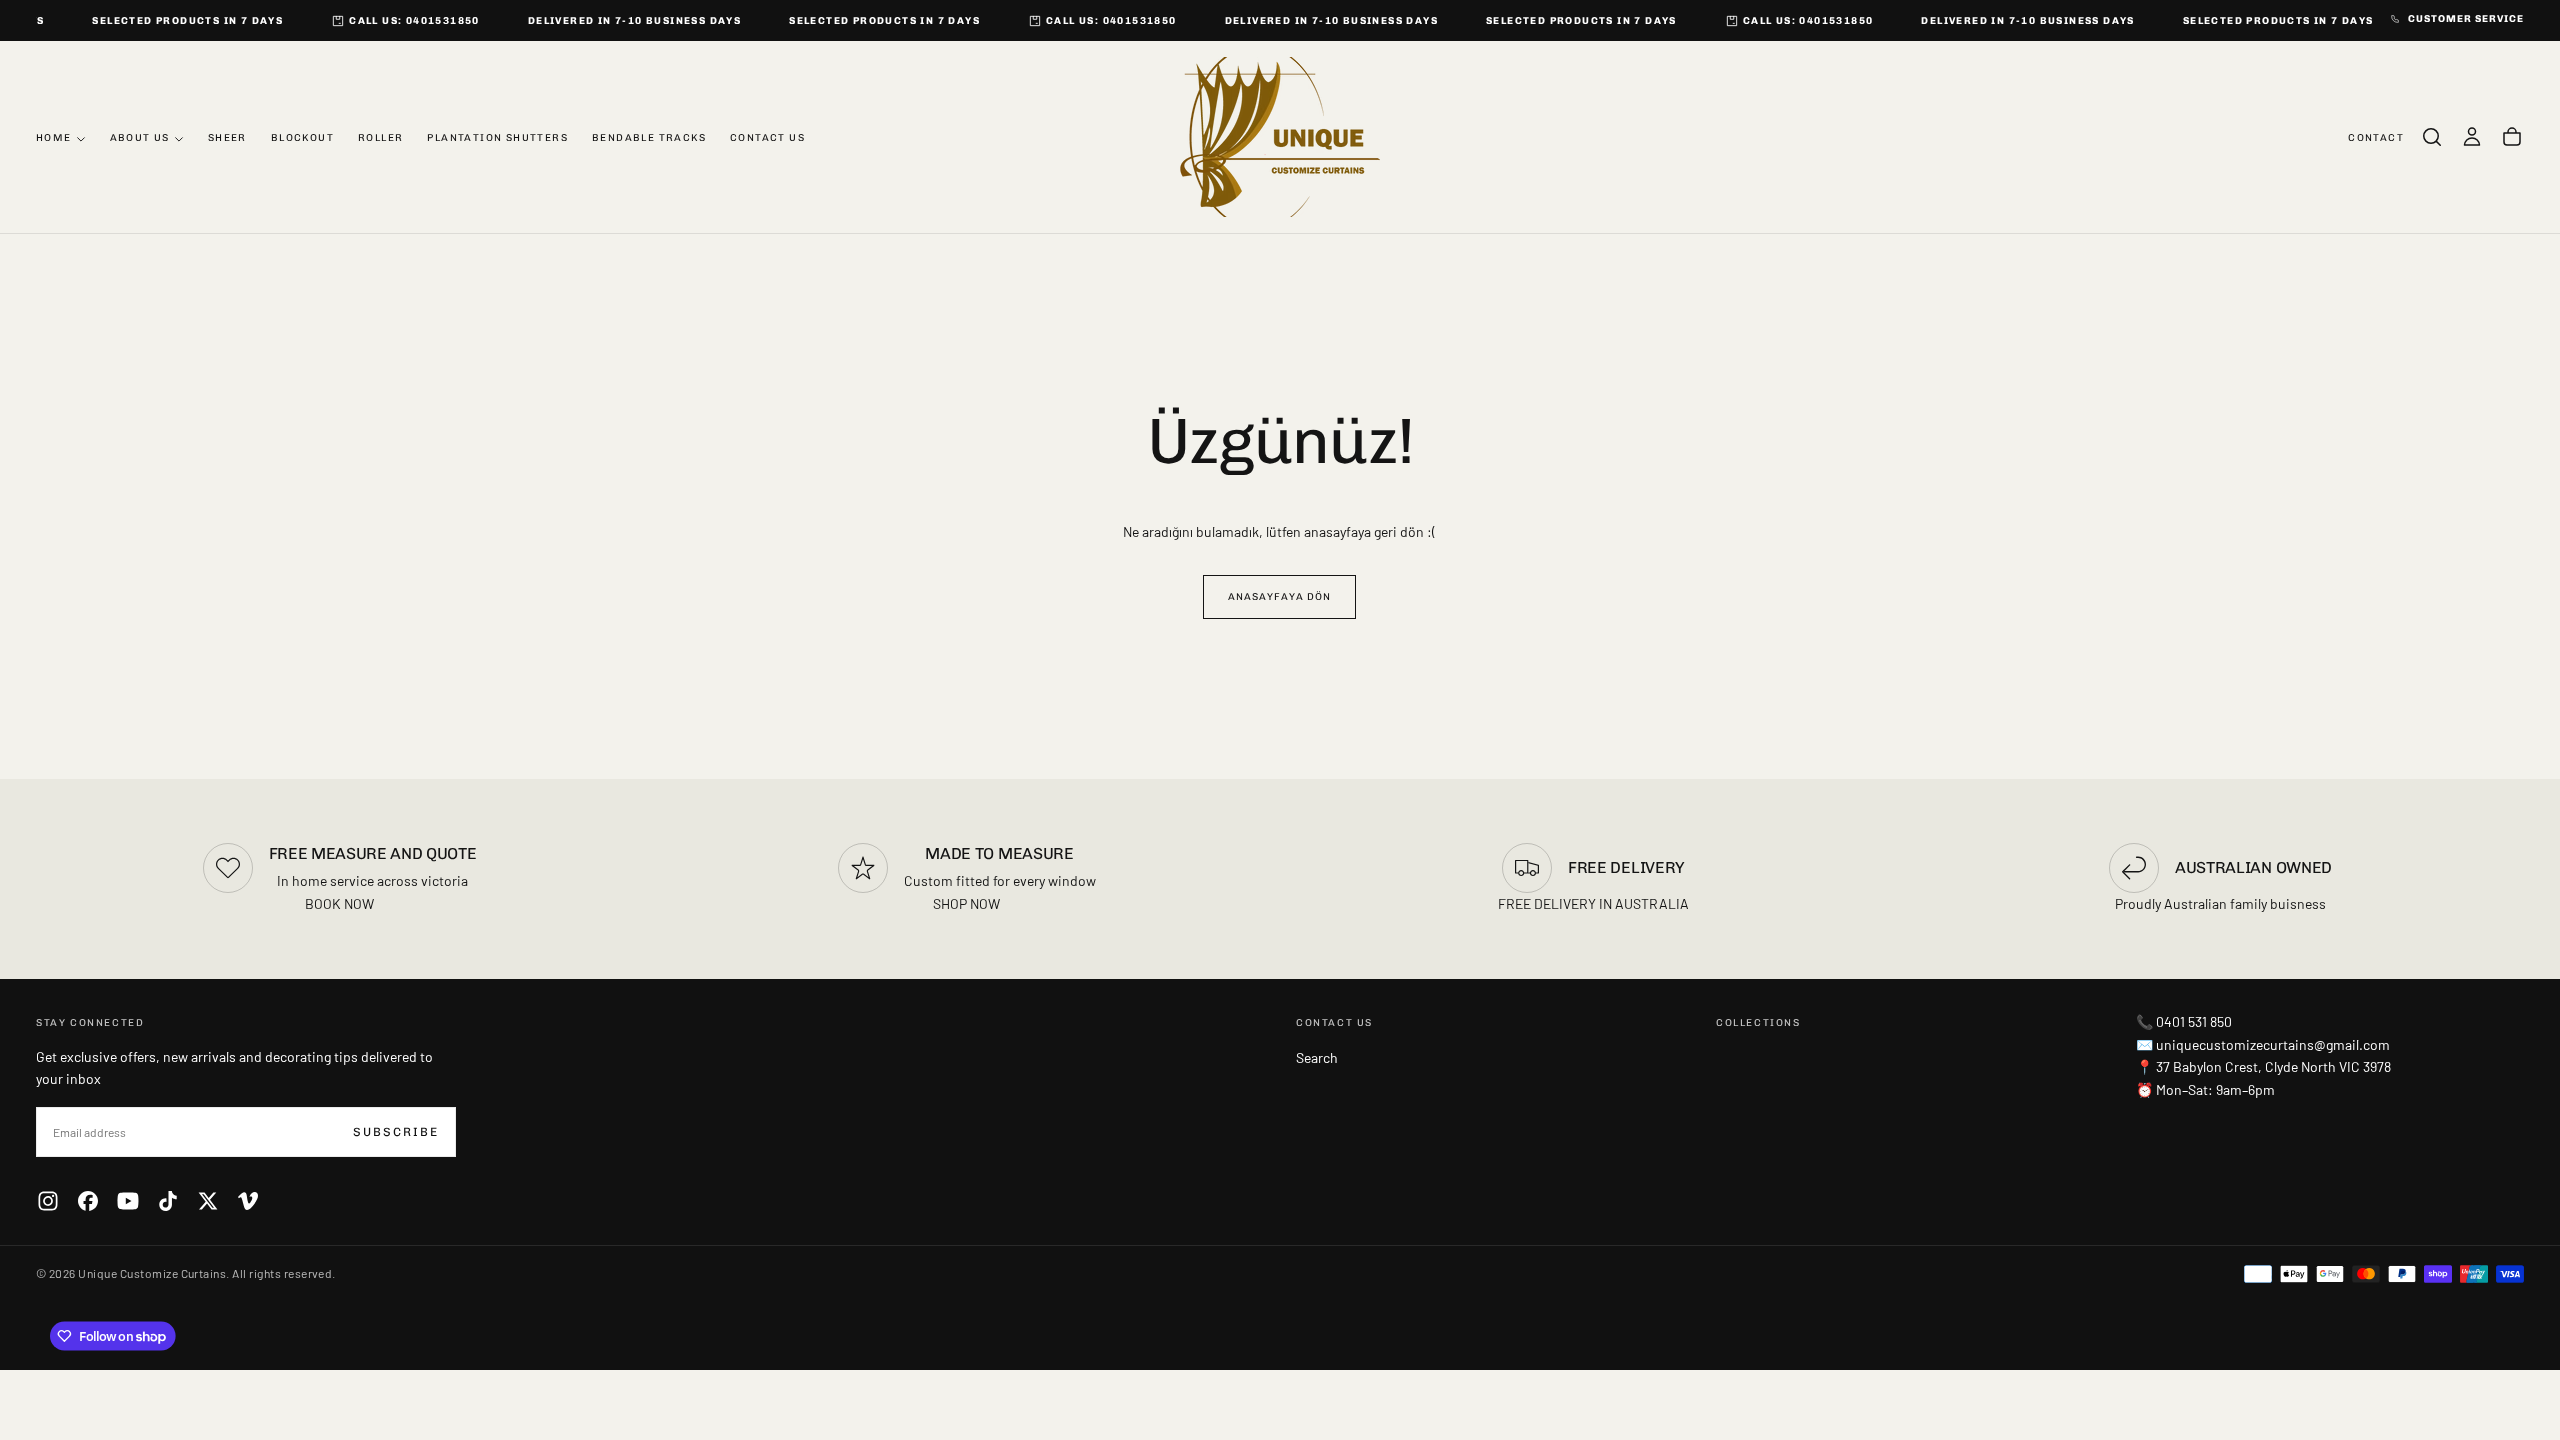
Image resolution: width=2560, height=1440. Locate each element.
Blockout (302, 138)
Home (54, 138)
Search (1317, 1057)
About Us (140, 138)
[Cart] (2512, 137)
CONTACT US (1334, 1023)
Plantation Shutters (497, 138)
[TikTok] (168, 1201)
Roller (380, 138)
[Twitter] (208, 1201)
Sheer (227, 138)
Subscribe (396, 1132)
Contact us (767, 138)
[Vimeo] (248, 1201)
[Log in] (2472, 137)
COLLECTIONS (1758, 1023)
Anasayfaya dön (1279, 597)
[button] (2432, 137)
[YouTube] (128, 1201)
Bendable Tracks (649, 138)
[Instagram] (48, 1201)
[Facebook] (88, 1201)
